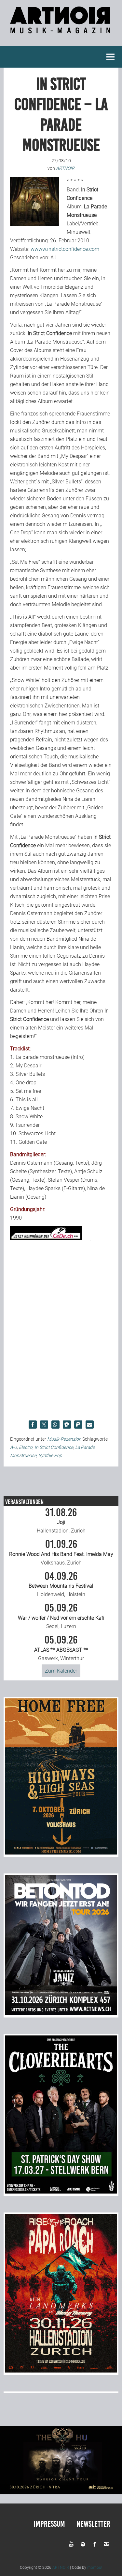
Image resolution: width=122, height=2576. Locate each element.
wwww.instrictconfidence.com (65, 249)
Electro (26, 1447)
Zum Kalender (61, 1671)
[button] (33, 1425)
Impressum (49, 2524)
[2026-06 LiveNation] (61, 1853)
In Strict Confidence (54, 1447)
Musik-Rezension (64, 1439)
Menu (111, 57)
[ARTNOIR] (61, 30)
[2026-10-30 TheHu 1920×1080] (61, 2493)
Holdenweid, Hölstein (61, 1584)
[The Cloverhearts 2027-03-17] (61, 2192)
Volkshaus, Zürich (61, 1552)
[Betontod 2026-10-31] (61, 2013)
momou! (95, 2568)
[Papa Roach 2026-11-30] (61, 2371)
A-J (14, 1447)
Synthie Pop (50, 1455)
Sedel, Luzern (61, 1616)
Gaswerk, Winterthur (61, 1648)
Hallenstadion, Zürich (61, 1521)
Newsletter (93, 2524)
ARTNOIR (61, 2568)
